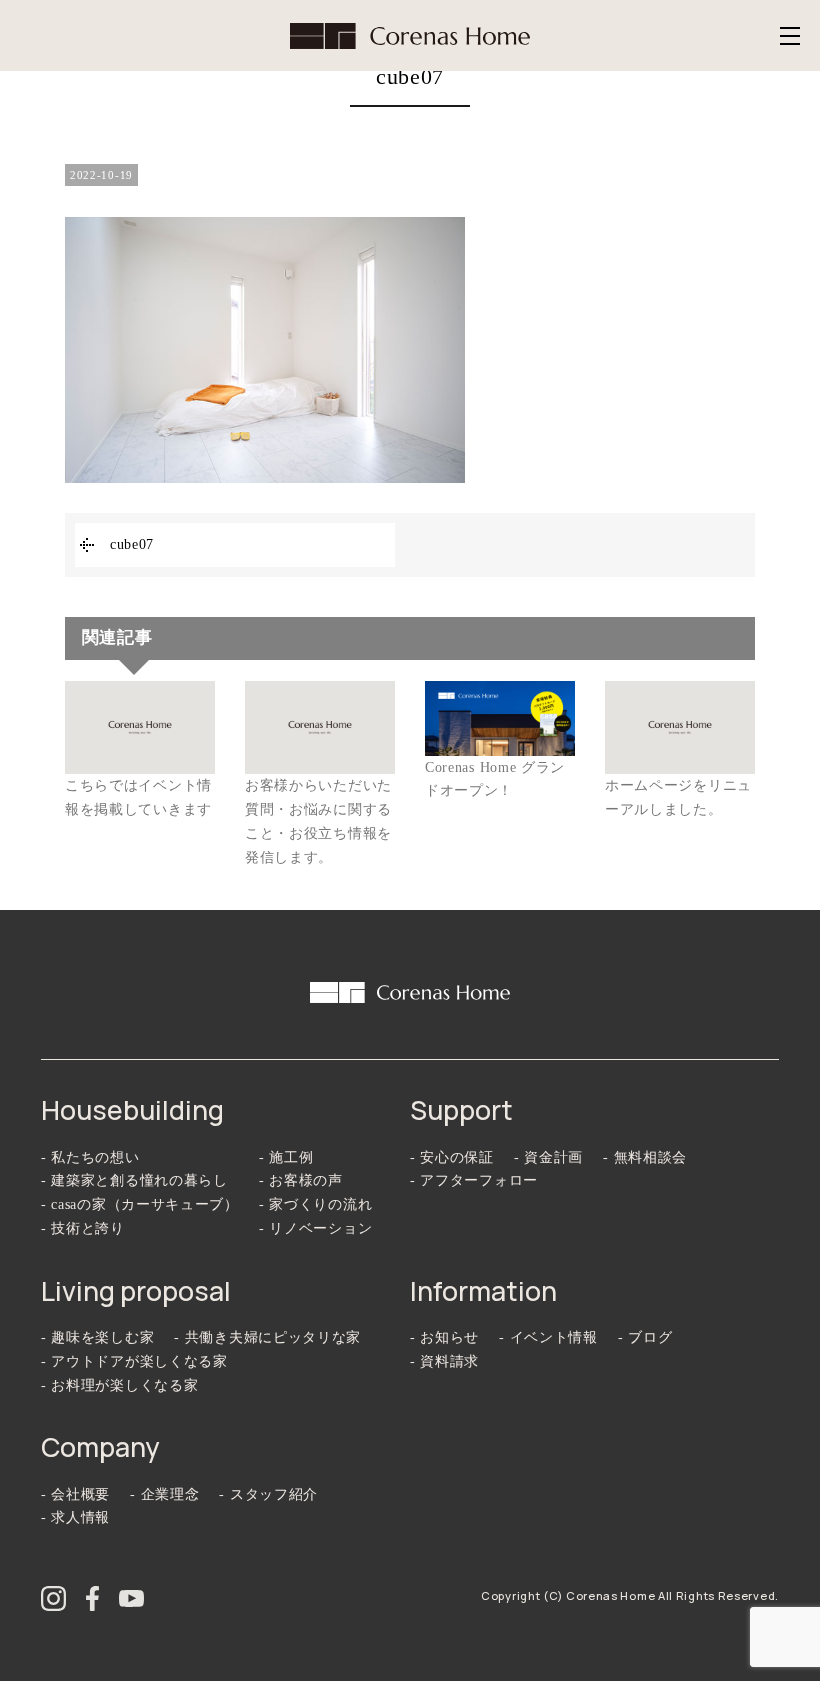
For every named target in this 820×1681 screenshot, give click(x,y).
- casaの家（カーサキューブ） (140, 1204)
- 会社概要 (75, 1494)
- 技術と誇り (83, 1228)
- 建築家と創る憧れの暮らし (134, 1180)
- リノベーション (315, 1228)
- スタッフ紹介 (268, 1494)
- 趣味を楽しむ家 (97, 1337)
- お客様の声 (301, 1180)
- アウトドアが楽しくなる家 (134, 1361)
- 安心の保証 (452, 1157)
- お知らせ (444, 1337)
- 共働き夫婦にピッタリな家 (267, 1337)
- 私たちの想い (90, 1157)
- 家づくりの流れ (315, 1204)
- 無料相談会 (645, 1157)
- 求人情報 (75, 1517)
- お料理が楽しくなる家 (119, 1385)
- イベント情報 (548, 1337)
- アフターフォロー (474, 1180)
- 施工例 (286, 1157)
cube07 (132, 544)
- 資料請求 (444, 1361)
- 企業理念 (164, 1494)
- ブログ (645, 1337)
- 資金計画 (548, 1157)
